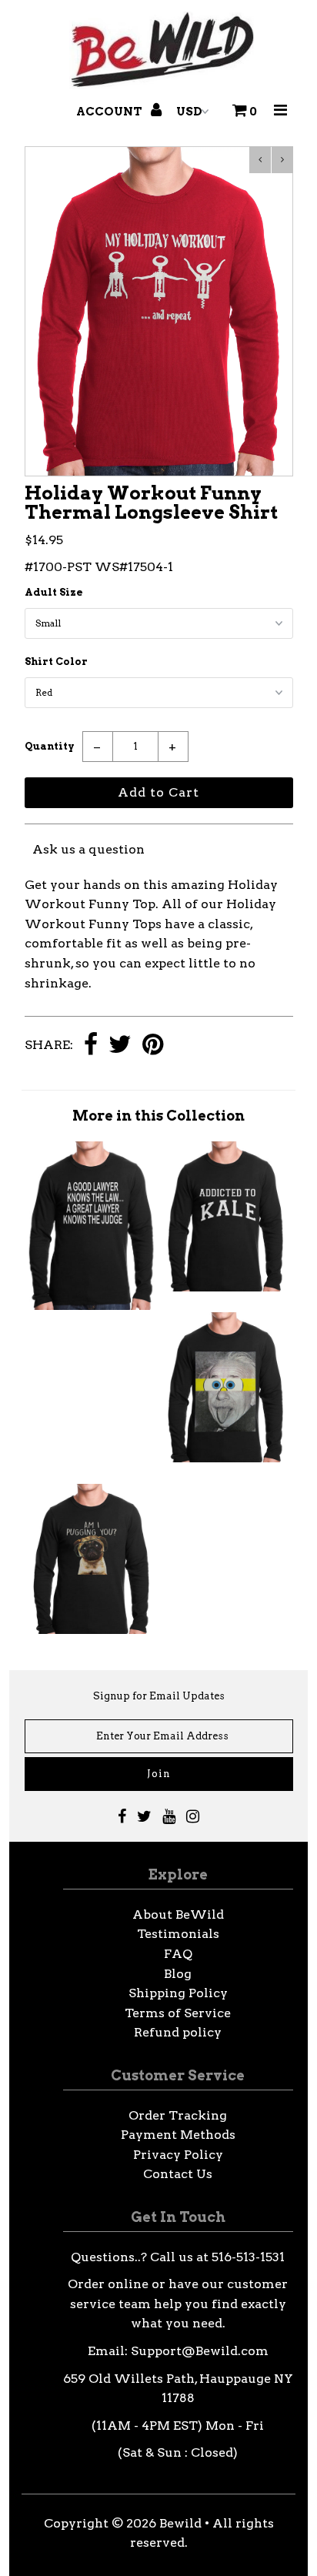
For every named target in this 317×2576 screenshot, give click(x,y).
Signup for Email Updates (159, 1696)
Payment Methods (178, 2135)
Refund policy (178, 2032)
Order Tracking (178, 2115)
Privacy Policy (178, 2155)
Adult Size (54, 592)
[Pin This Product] (153, 1046)
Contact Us (178, 2174)
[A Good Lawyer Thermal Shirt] (91, 1306)
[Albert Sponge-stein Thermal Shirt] (226, 1458)
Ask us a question (88, 849)
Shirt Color (56, 662)
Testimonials (178, 1934)
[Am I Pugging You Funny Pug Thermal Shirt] (91, 1630)
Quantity (50, 746)
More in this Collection (158, 1116)
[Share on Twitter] (120, 1046)
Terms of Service (178, 2013)
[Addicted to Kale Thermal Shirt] (226, 1287)
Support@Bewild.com (200, 2351)
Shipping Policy (178, 1993)
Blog (178, 1974)
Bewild (180, 2523)
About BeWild (178, 1914)
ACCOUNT (110, 112)
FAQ (178, 1954)
